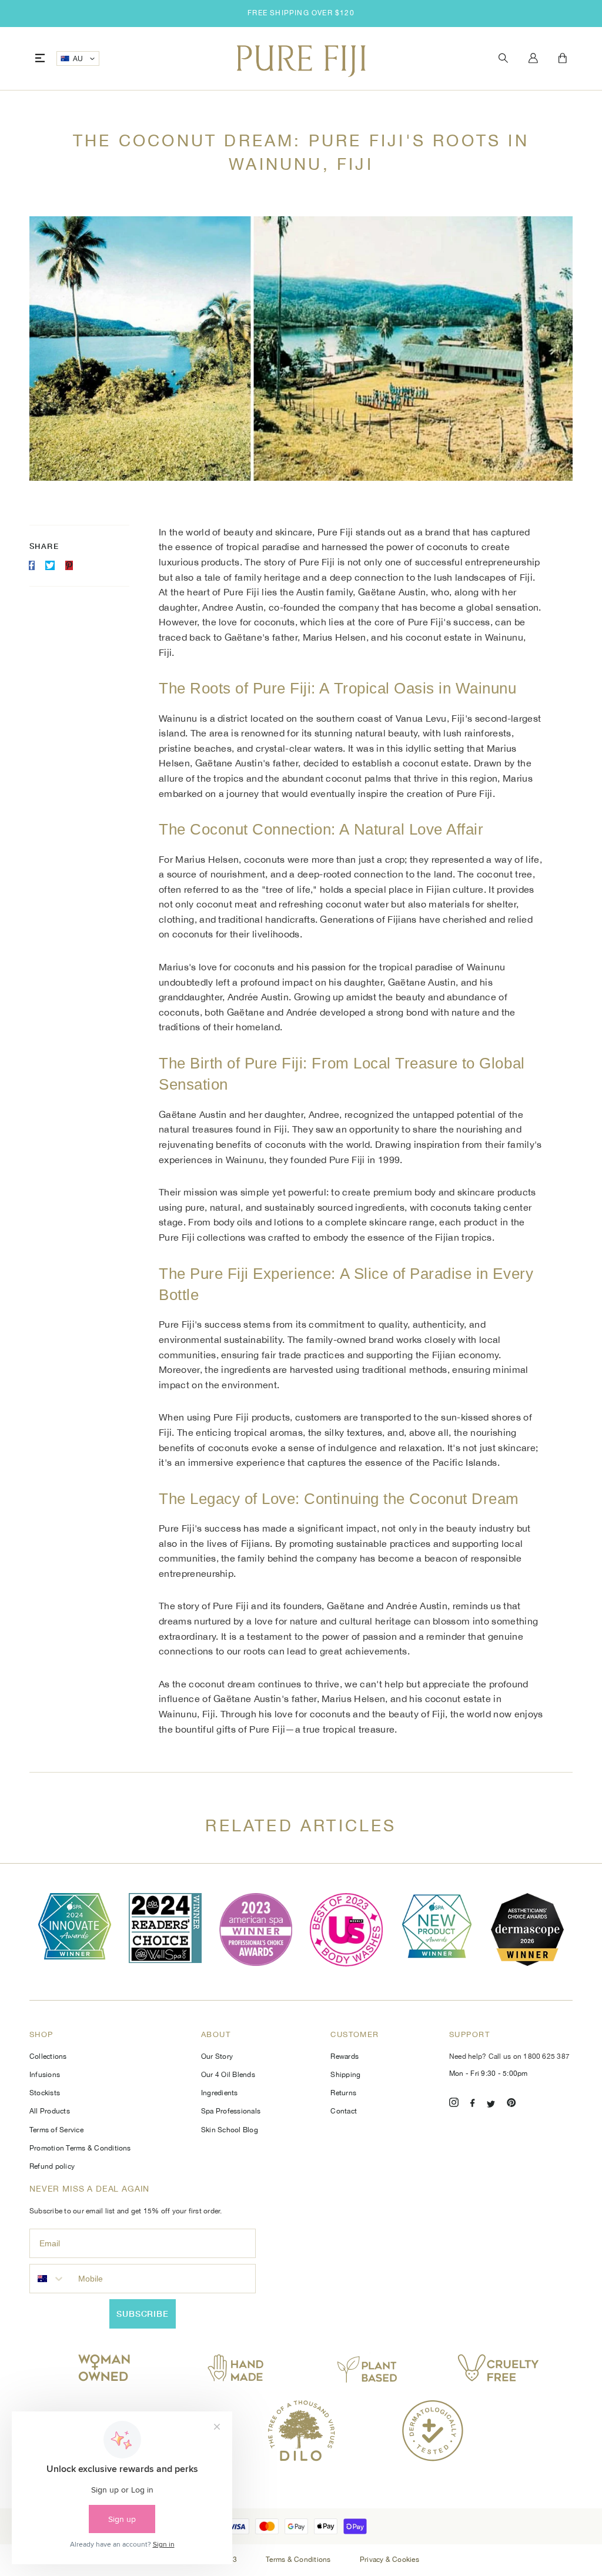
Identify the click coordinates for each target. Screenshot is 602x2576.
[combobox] (51, 2279)
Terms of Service (56, 2130)
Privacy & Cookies (389, 2560)
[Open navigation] (40, 58)
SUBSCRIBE (143, 2314)
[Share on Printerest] (69, 565)
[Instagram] (454, 2104)
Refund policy (52, 2166)
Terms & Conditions (299, 2560)
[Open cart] (563, 59)
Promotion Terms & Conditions (80, 2148)
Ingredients (220, 2093)
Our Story (217, 2056)
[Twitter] (491, 2104)
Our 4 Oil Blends (228, 2075)
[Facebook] (473, 2104)
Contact (344, 2111)
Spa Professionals (231, 2111)
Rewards (345, 2056)
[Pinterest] (511, 2104)
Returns (343, 2093)
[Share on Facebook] (32, 565)
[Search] (503, 58)
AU (78, 59)
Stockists (45, 2093)
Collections (48, 2056)
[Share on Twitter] (50, 565)
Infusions (45, 2075)
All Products (50, 2111)
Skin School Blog (230, 2130)
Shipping (345, 2075)
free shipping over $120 (301, 13)
